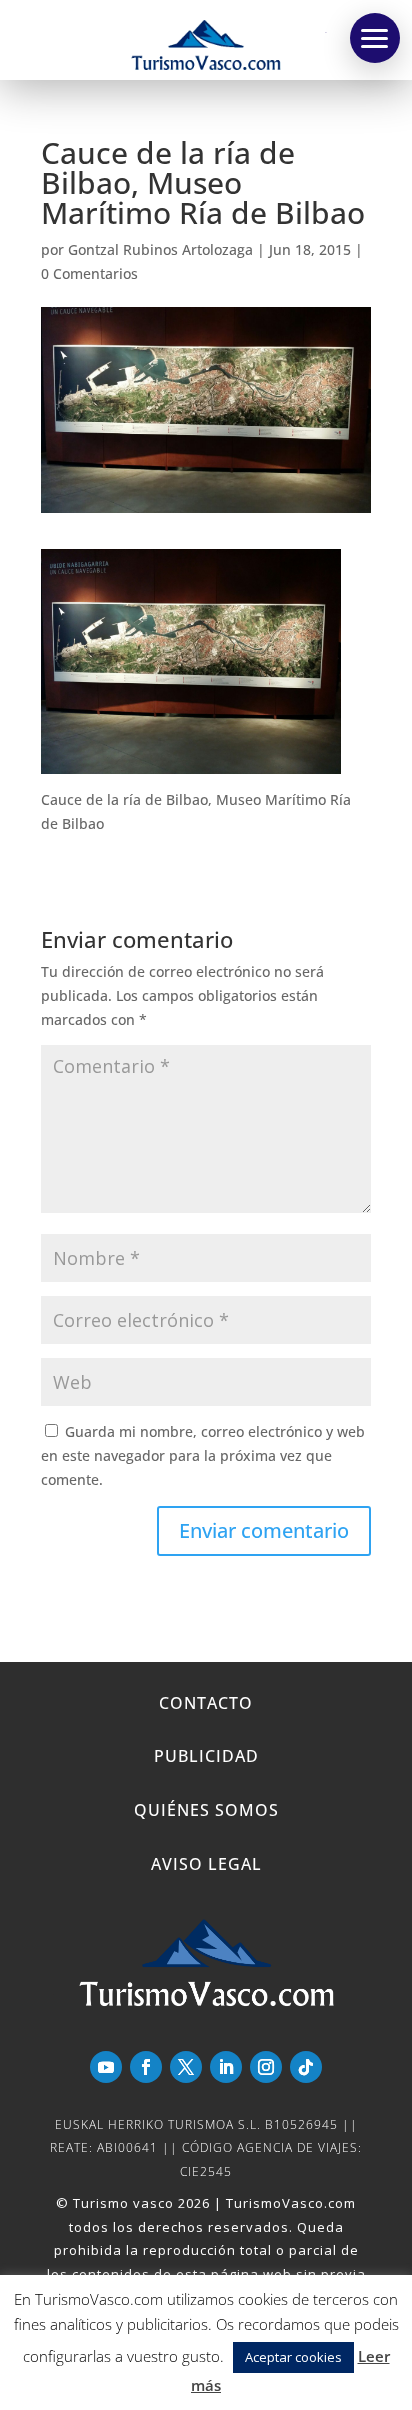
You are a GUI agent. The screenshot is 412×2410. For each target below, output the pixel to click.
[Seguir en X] (186, 2067)
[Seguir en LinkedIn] (226, 2067)
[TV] (375, 38)
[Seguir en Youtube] (106, 2067)
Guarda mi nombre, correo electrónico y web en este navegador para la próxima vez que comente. (203, 1455)
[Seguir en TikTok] (306, 2067)
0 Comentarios (89, 273)
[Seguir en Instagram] (266, 2067)
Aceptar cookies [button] (293, 2357)
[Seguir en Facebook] (146, 2067)
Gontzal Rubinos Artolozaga (160, 249)
